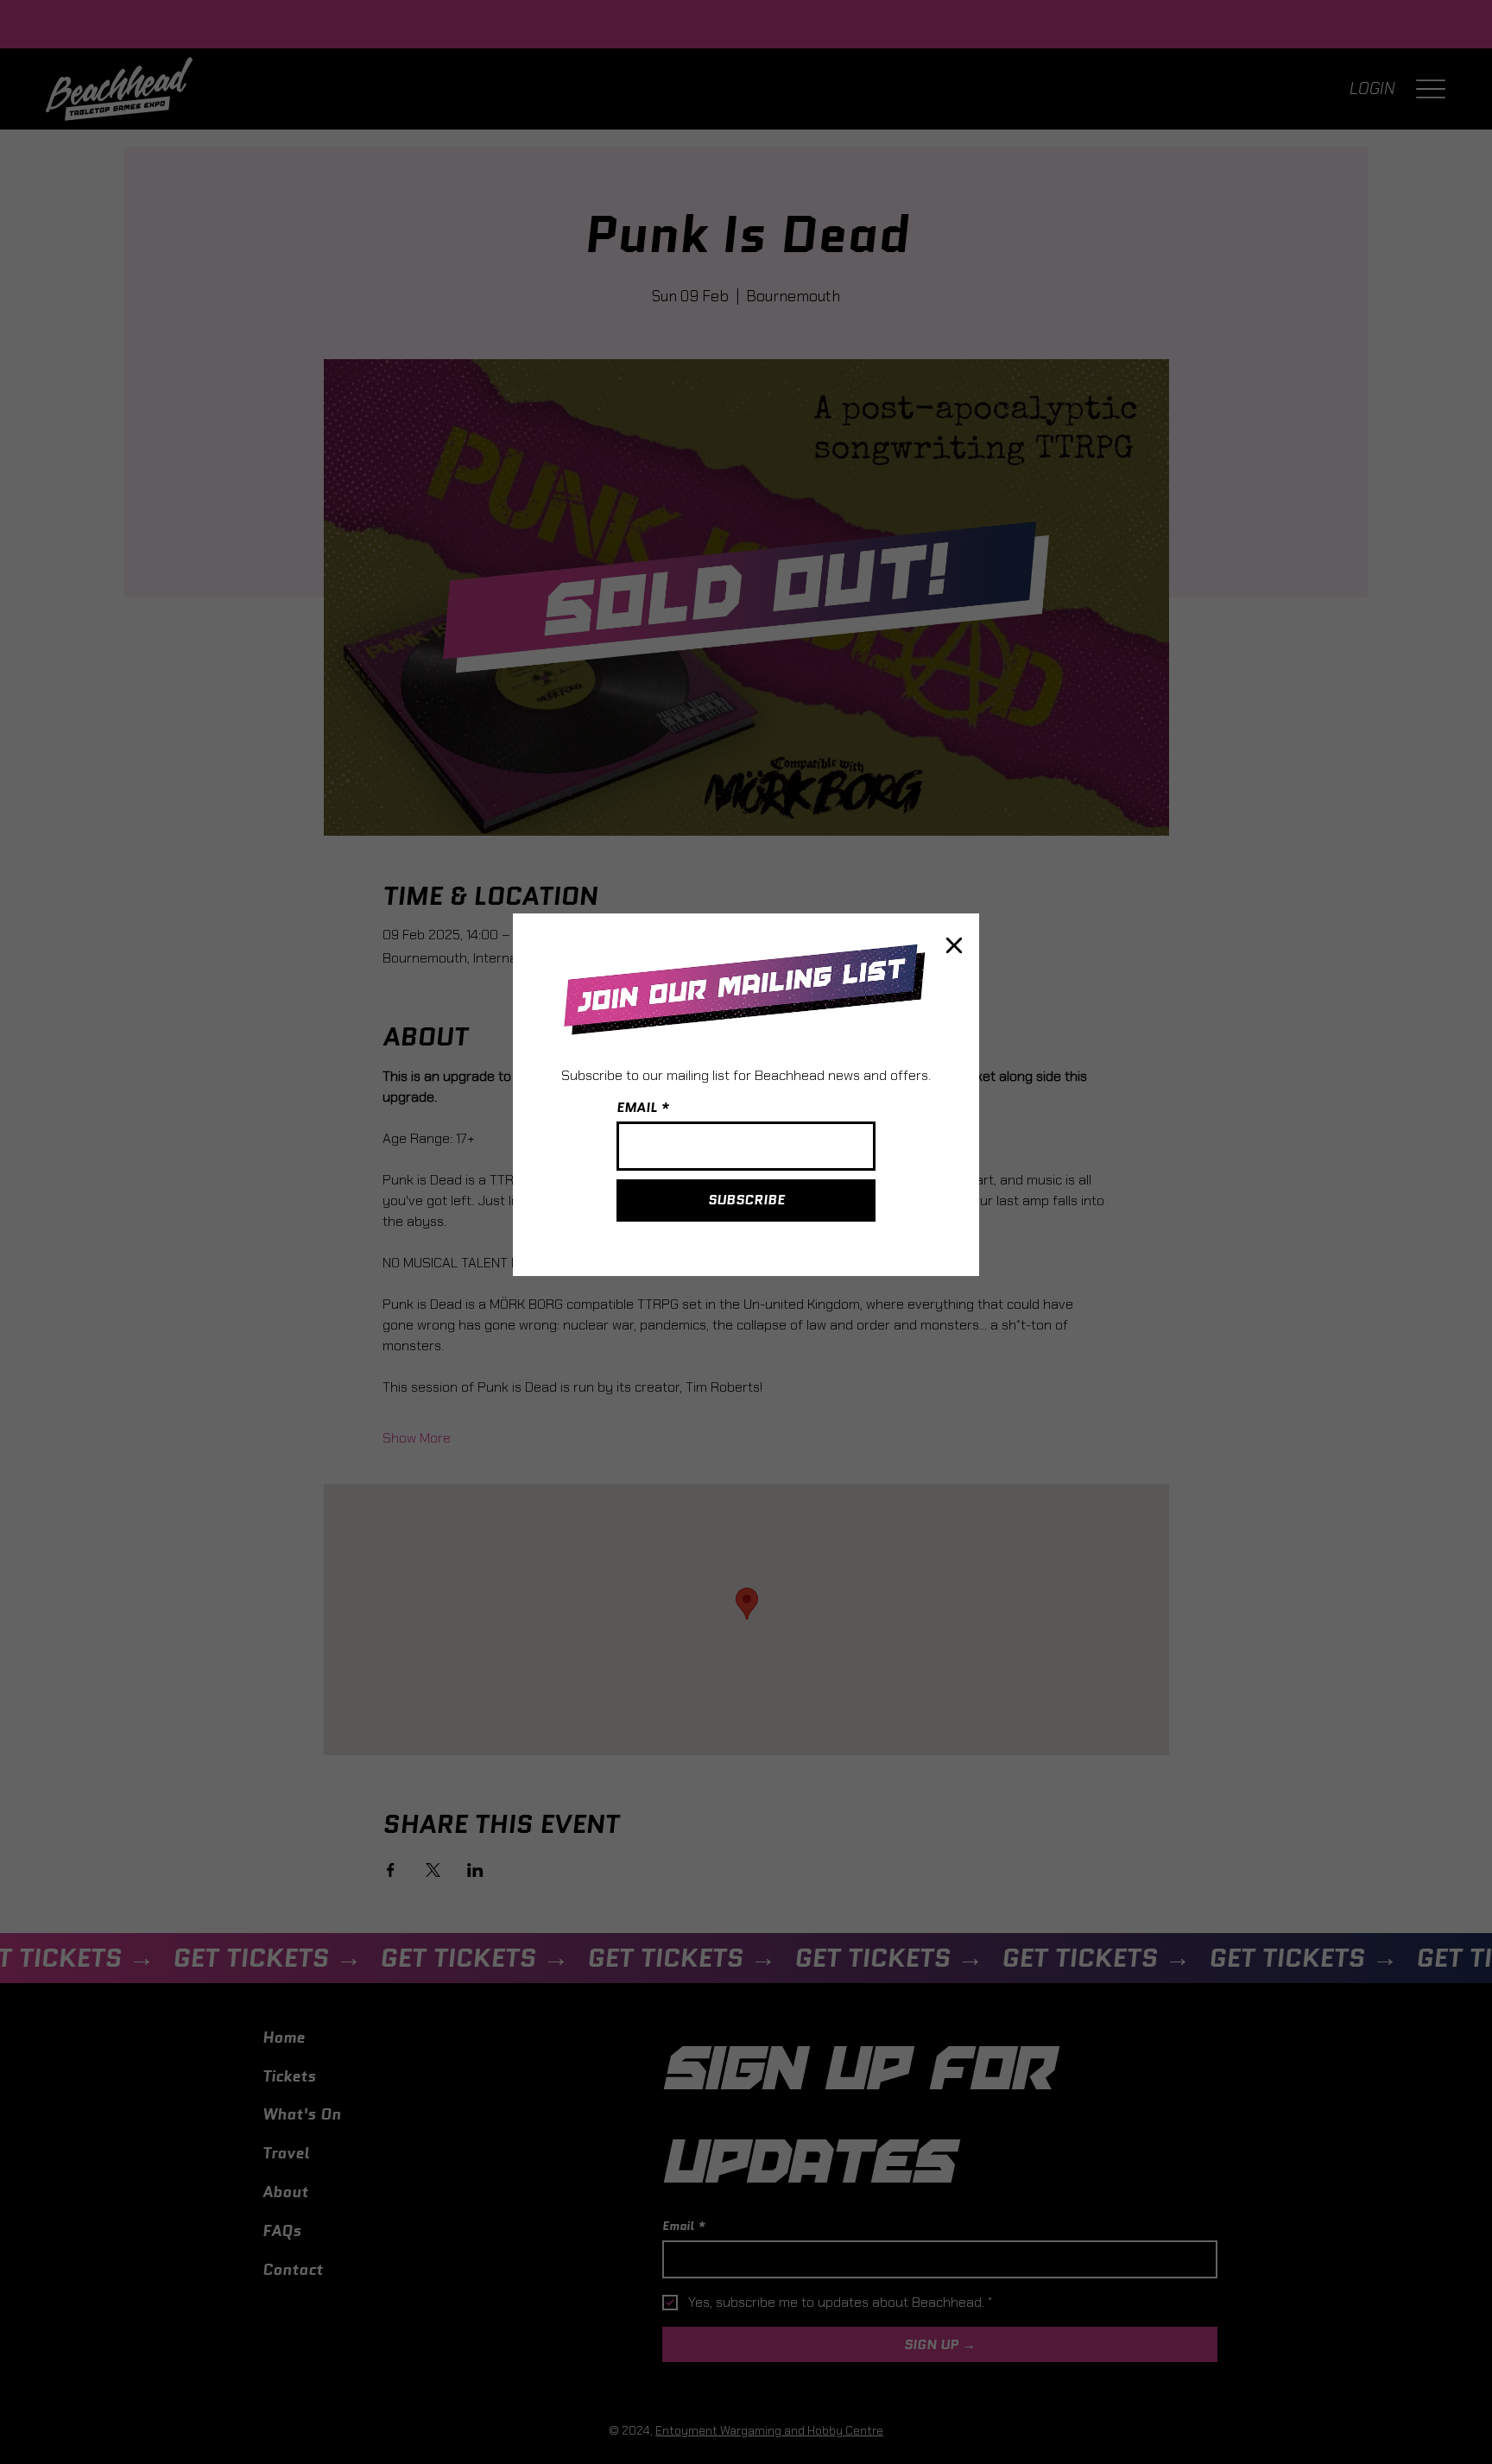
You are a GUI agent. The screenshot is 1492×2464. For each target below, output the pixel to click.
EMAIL (637, 1108)
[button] (954, 946)
